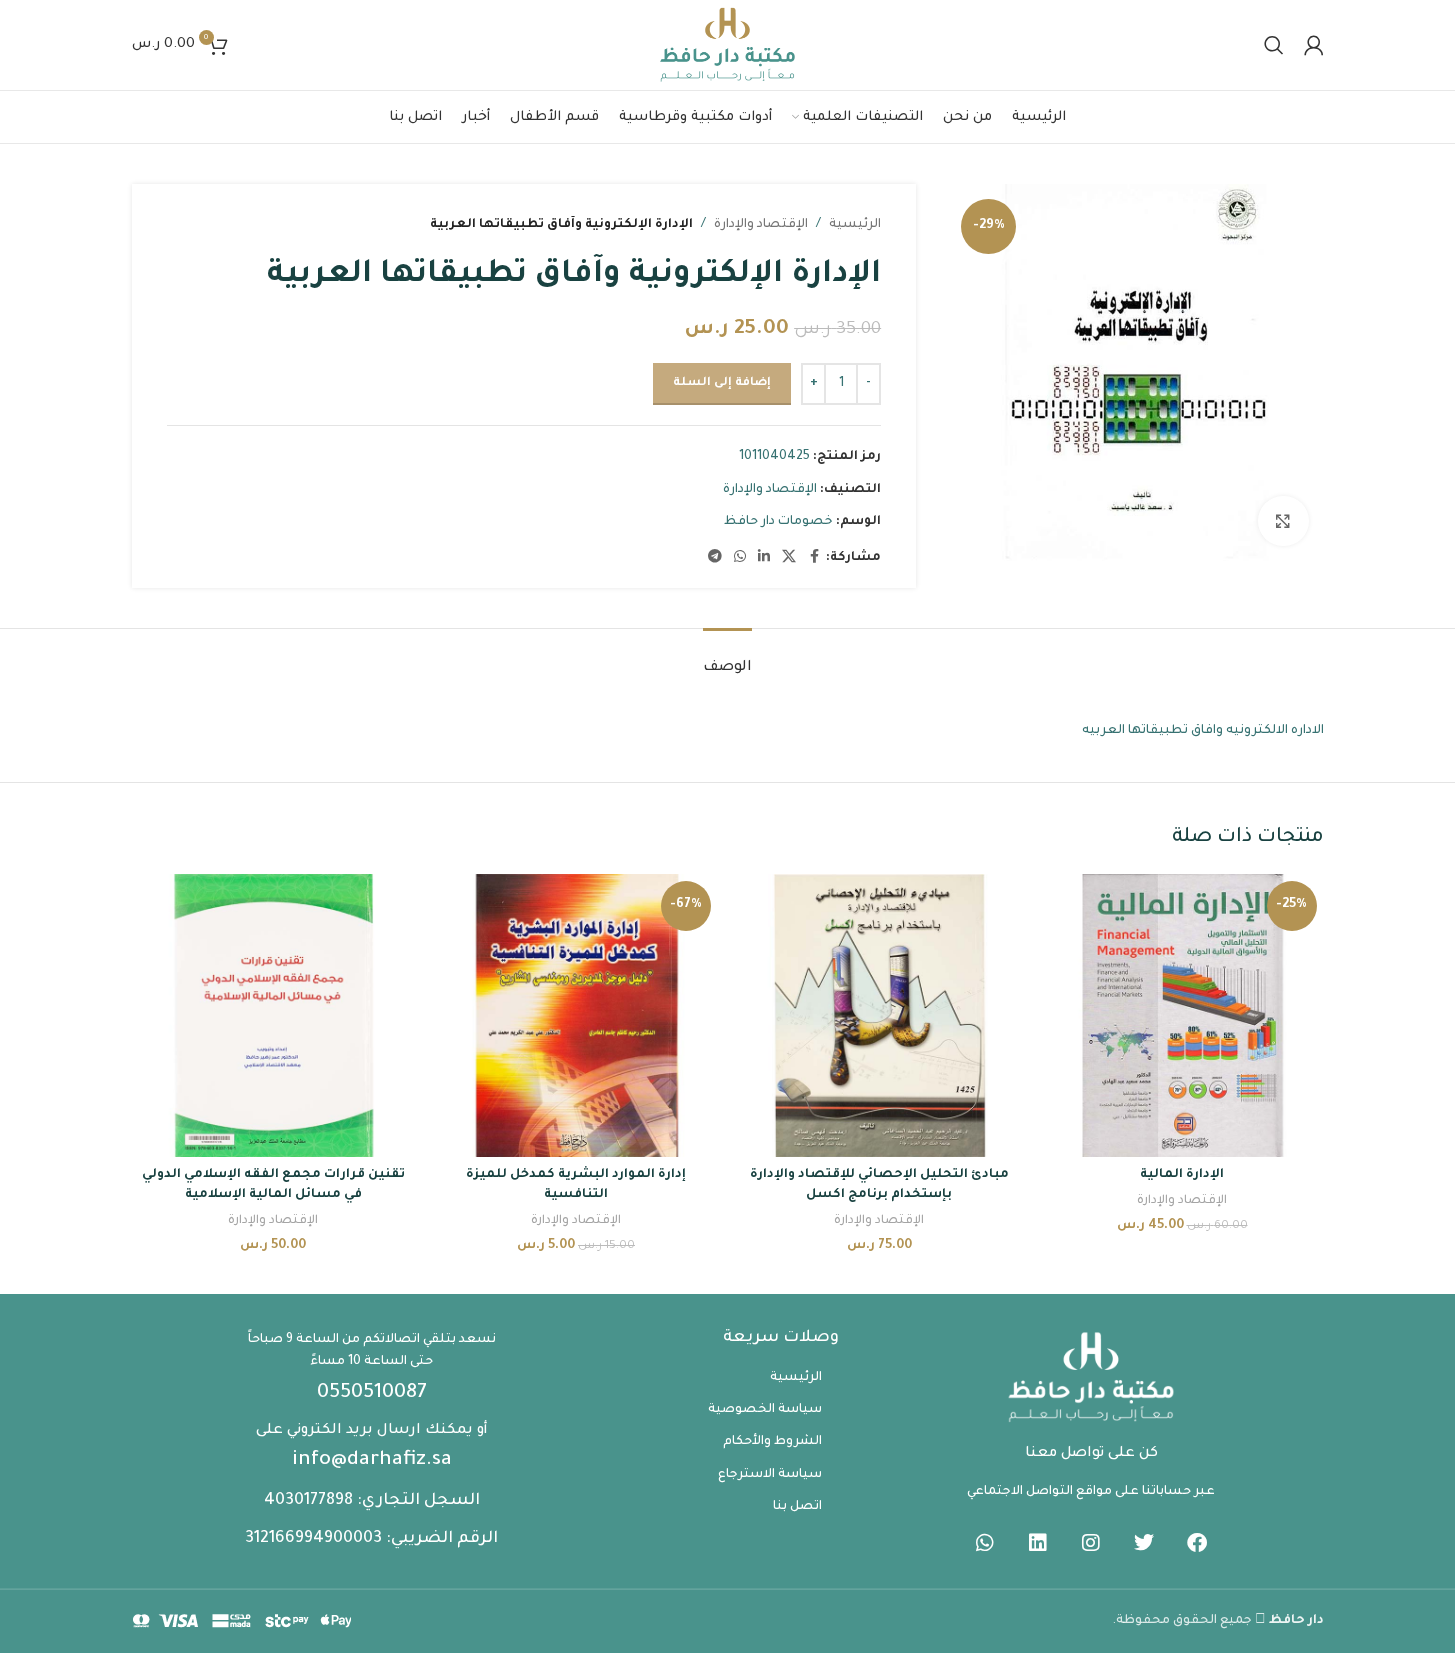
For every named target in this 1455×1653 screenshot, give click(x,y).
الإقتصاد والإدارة (761, 225)
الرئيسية (855, 225)
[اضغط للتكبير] (1283, 521)
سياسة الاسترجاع (770, 1475)
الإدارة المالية (1182, 1175)
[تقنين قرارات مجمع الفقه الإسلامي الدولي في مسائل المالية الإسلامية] (273, 1015)
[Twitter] (1144, 1543)
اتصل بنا (797, 1507)
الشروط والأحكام (772, 1442)
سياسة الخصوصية (765, 1410)
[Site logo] (728, 46)
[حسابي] (1314, 45)
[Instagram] (1091, 1543)
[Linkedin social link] (764, 558)
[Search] (1274, 45)
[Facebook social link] (814, 558)
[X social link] (789, 558)
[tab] (727, 658)
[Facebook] (1197, 1543)
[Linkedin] (1038, 1543)
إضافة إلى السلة (722, 383)
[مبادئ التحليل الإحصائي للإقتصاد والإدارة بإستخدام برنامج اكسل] (879, 1015)
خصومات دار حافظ (778, 522)
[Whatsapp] (985, 1543)
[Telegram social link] (715, 558)
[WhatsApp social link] (740, 558)
